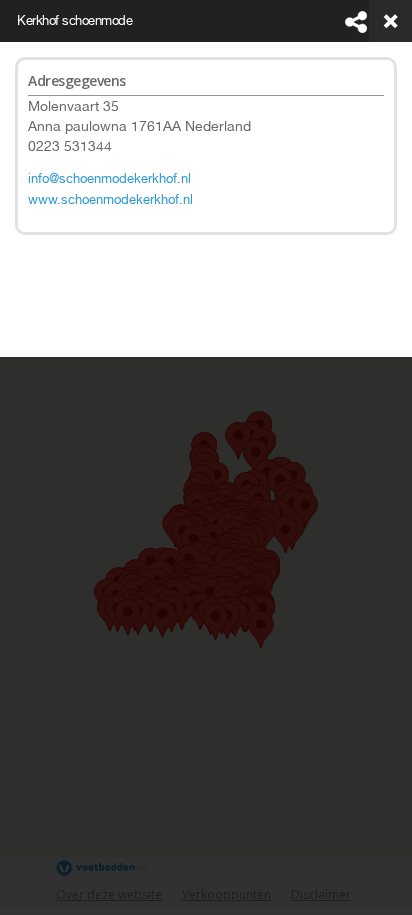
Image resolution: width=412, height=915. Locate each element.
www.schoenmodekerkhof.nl (110, 199)
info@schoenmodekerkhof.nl (109, 178)
